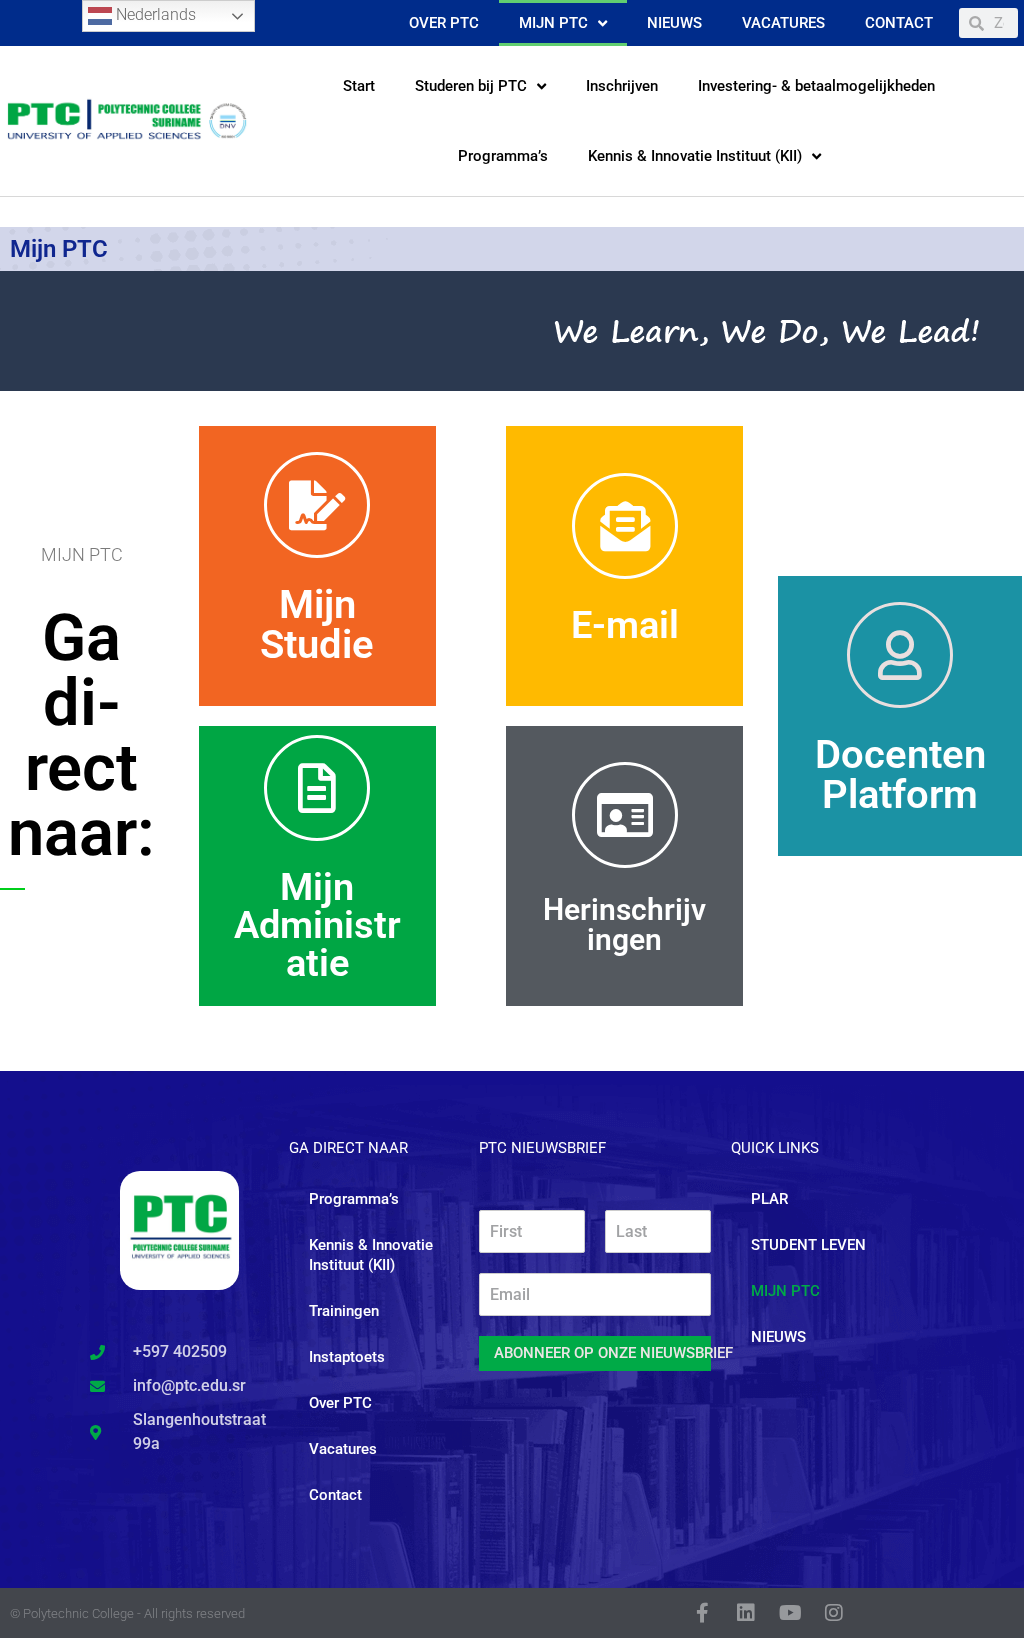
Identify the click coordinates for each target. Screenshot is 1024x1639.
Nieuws (674, 23)
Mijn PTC (553, 23)
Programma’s (503, 156)
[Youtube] (790, 1613)
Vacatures (783, 23)
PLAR (769, 1199)
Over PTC (444, 23)
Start (359, 86)
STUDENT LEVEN (808, 1245)
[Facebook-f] (702, 1613)
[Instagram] (834, 1613)
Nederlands (154, 14)
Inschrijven (622, 86)
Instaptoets (347, 1357)
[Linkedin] (746, 1613)
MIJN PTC (785, 1291)
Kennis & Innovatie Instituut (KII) (695, 156)
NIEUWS (778, 1337)
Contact (899, 23)
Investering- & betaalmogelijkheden (816, 86)
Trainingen (344, 1311)
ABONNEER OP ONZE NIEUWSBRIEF (602, 1353)
